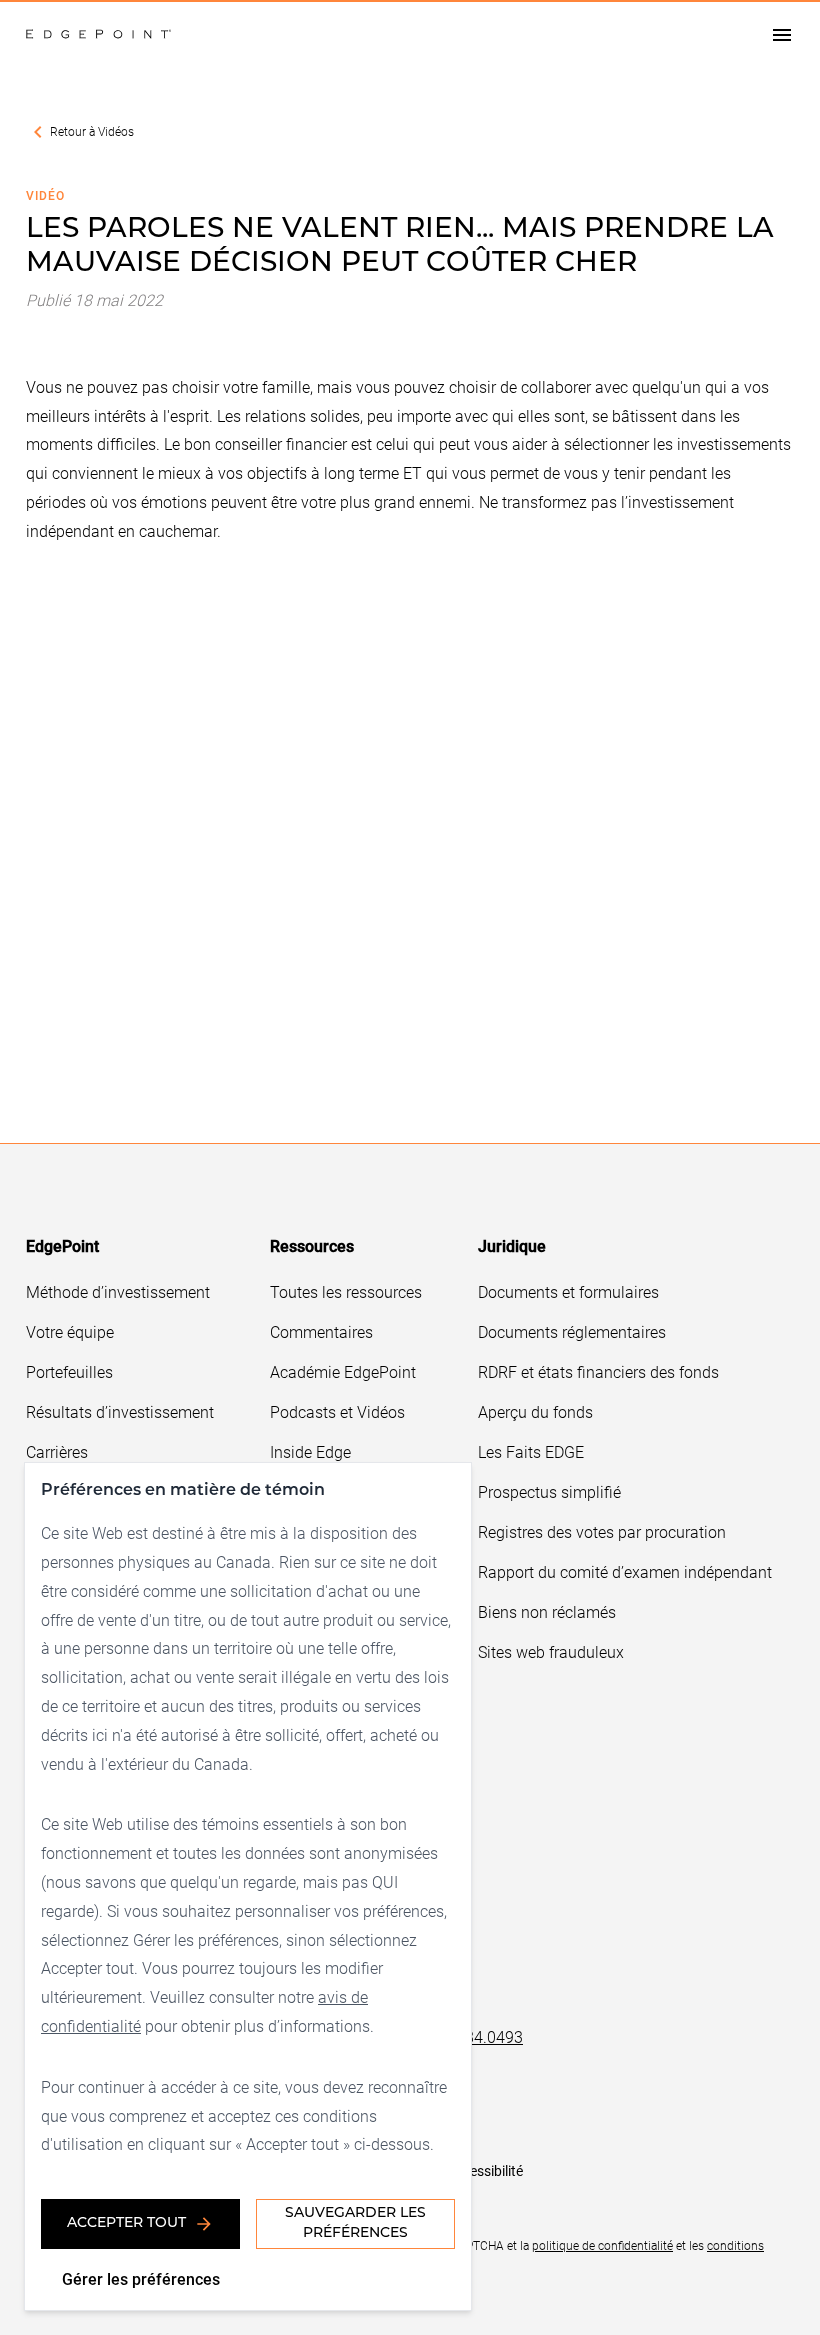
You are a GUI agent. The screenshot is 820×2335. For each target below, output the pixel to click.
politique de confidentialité (602, 2245)
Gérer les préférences (141, 2278)
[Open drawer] (782, 34)
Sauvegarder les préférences (355, 2223)
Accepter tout (126, 2223)
